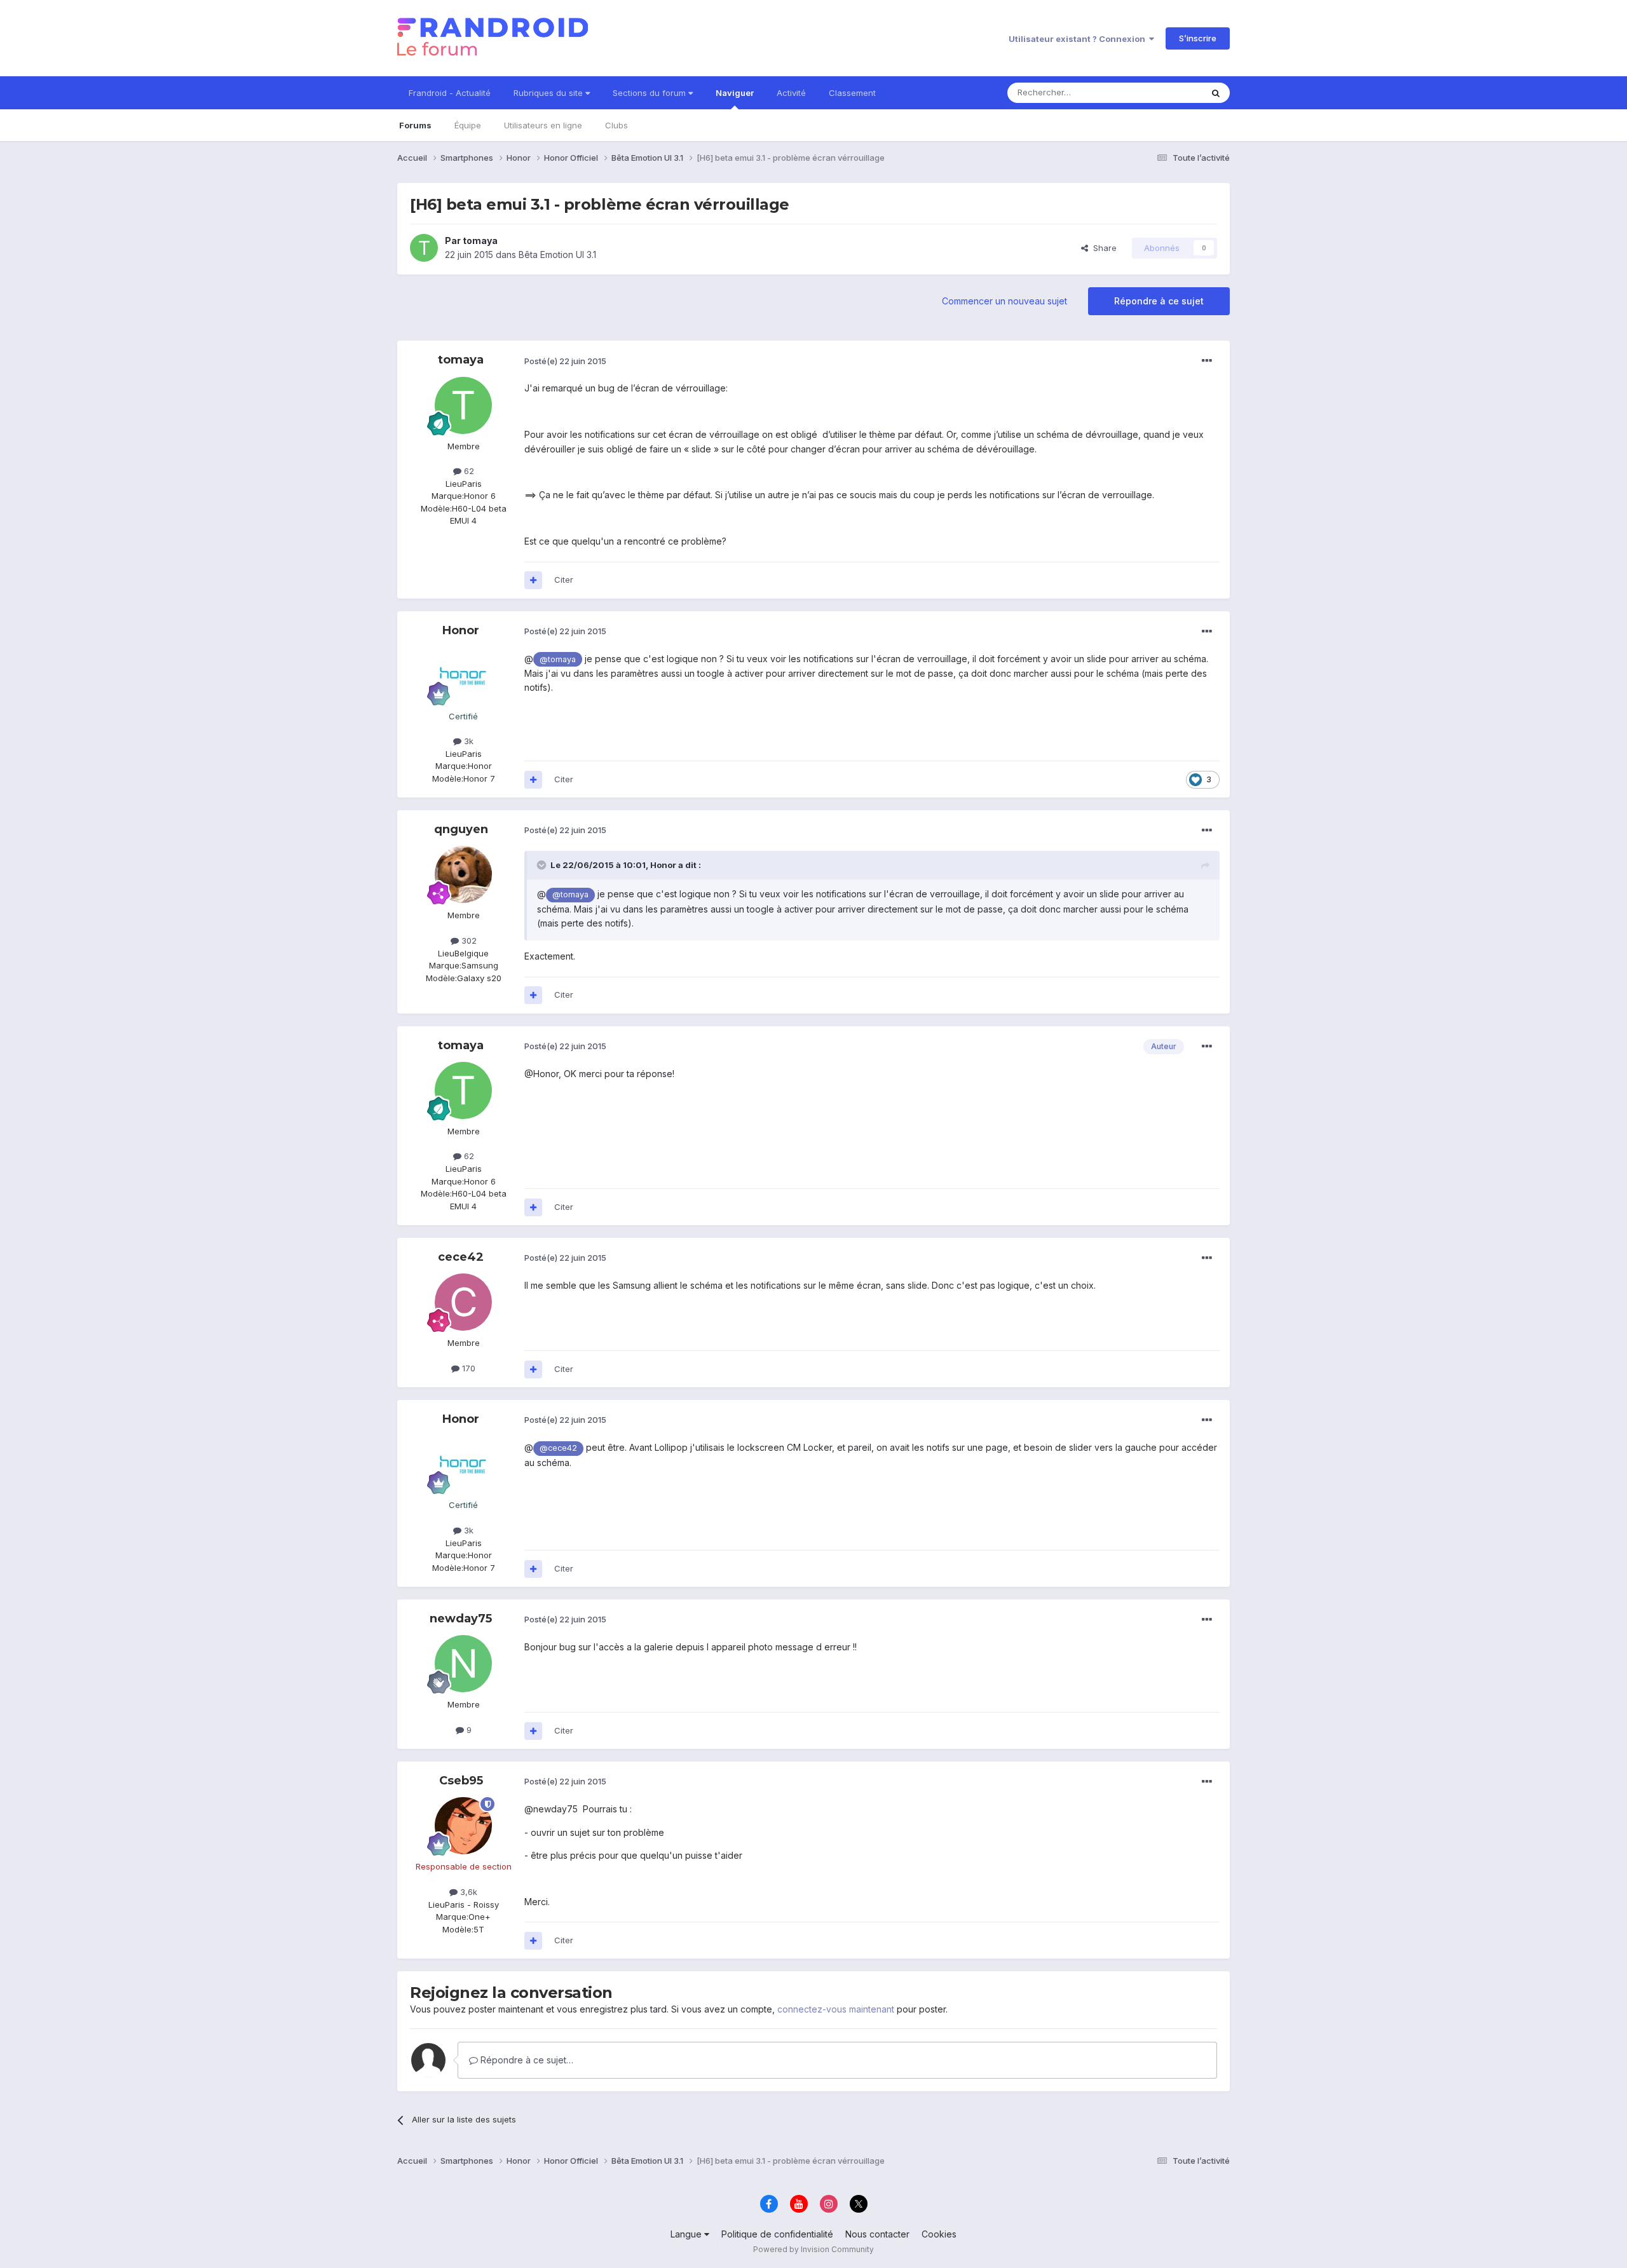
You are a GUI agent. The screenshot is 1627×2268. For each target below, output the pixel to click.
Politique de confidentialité (777, 2234)
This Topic (1165, 92)
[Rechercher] (1216, 93)
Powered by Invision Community (813, 2249)
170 (467, 1368)
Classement (852, 93)
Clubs (616, 125)
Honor (461, 630)
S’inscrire (1198, 38)
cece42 (461, 1257)
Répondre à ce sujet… (526, 2060)
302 (468, 940)
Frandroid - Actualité (450, 93)
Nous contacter (877, 2234)
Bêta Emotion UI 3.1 (557, 255)
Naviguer (735, 93)
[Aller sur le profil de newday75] (463, 1664)
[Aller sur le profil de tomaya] (424, 248)
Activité (791, 93)
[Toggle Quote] (543, 865)
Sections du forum (650, 93)
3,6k (467, 1892)
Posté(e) (565, 361)
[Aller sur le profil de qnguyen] (463, 874)
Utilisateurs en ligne (543, 125)
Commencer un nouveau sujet (1004, 301)
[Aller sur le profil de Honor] (463, 676)
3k (467, 741)
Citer (564, 580)
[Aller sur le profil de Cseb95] (463, 1826)
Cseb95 (461, 1781)
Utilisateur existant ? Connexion (1079, 39)
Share (1102, 248)
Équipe (468, 125)
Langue (687, 2234)
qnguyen (461, 829)
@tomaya (558, 659)
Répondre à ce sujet (1159, 301)
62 (468, 471)
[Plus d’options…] (1207, 361)
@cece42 (558, 1448)
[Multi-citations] (533, 580)
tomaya (480, 241)
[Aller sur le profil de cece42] (463, 1302)
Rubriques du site (549, 93)
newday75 (461, 1619)
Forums (415, 125)
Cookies (939, 2234)
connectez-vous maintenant (836, 2009)
